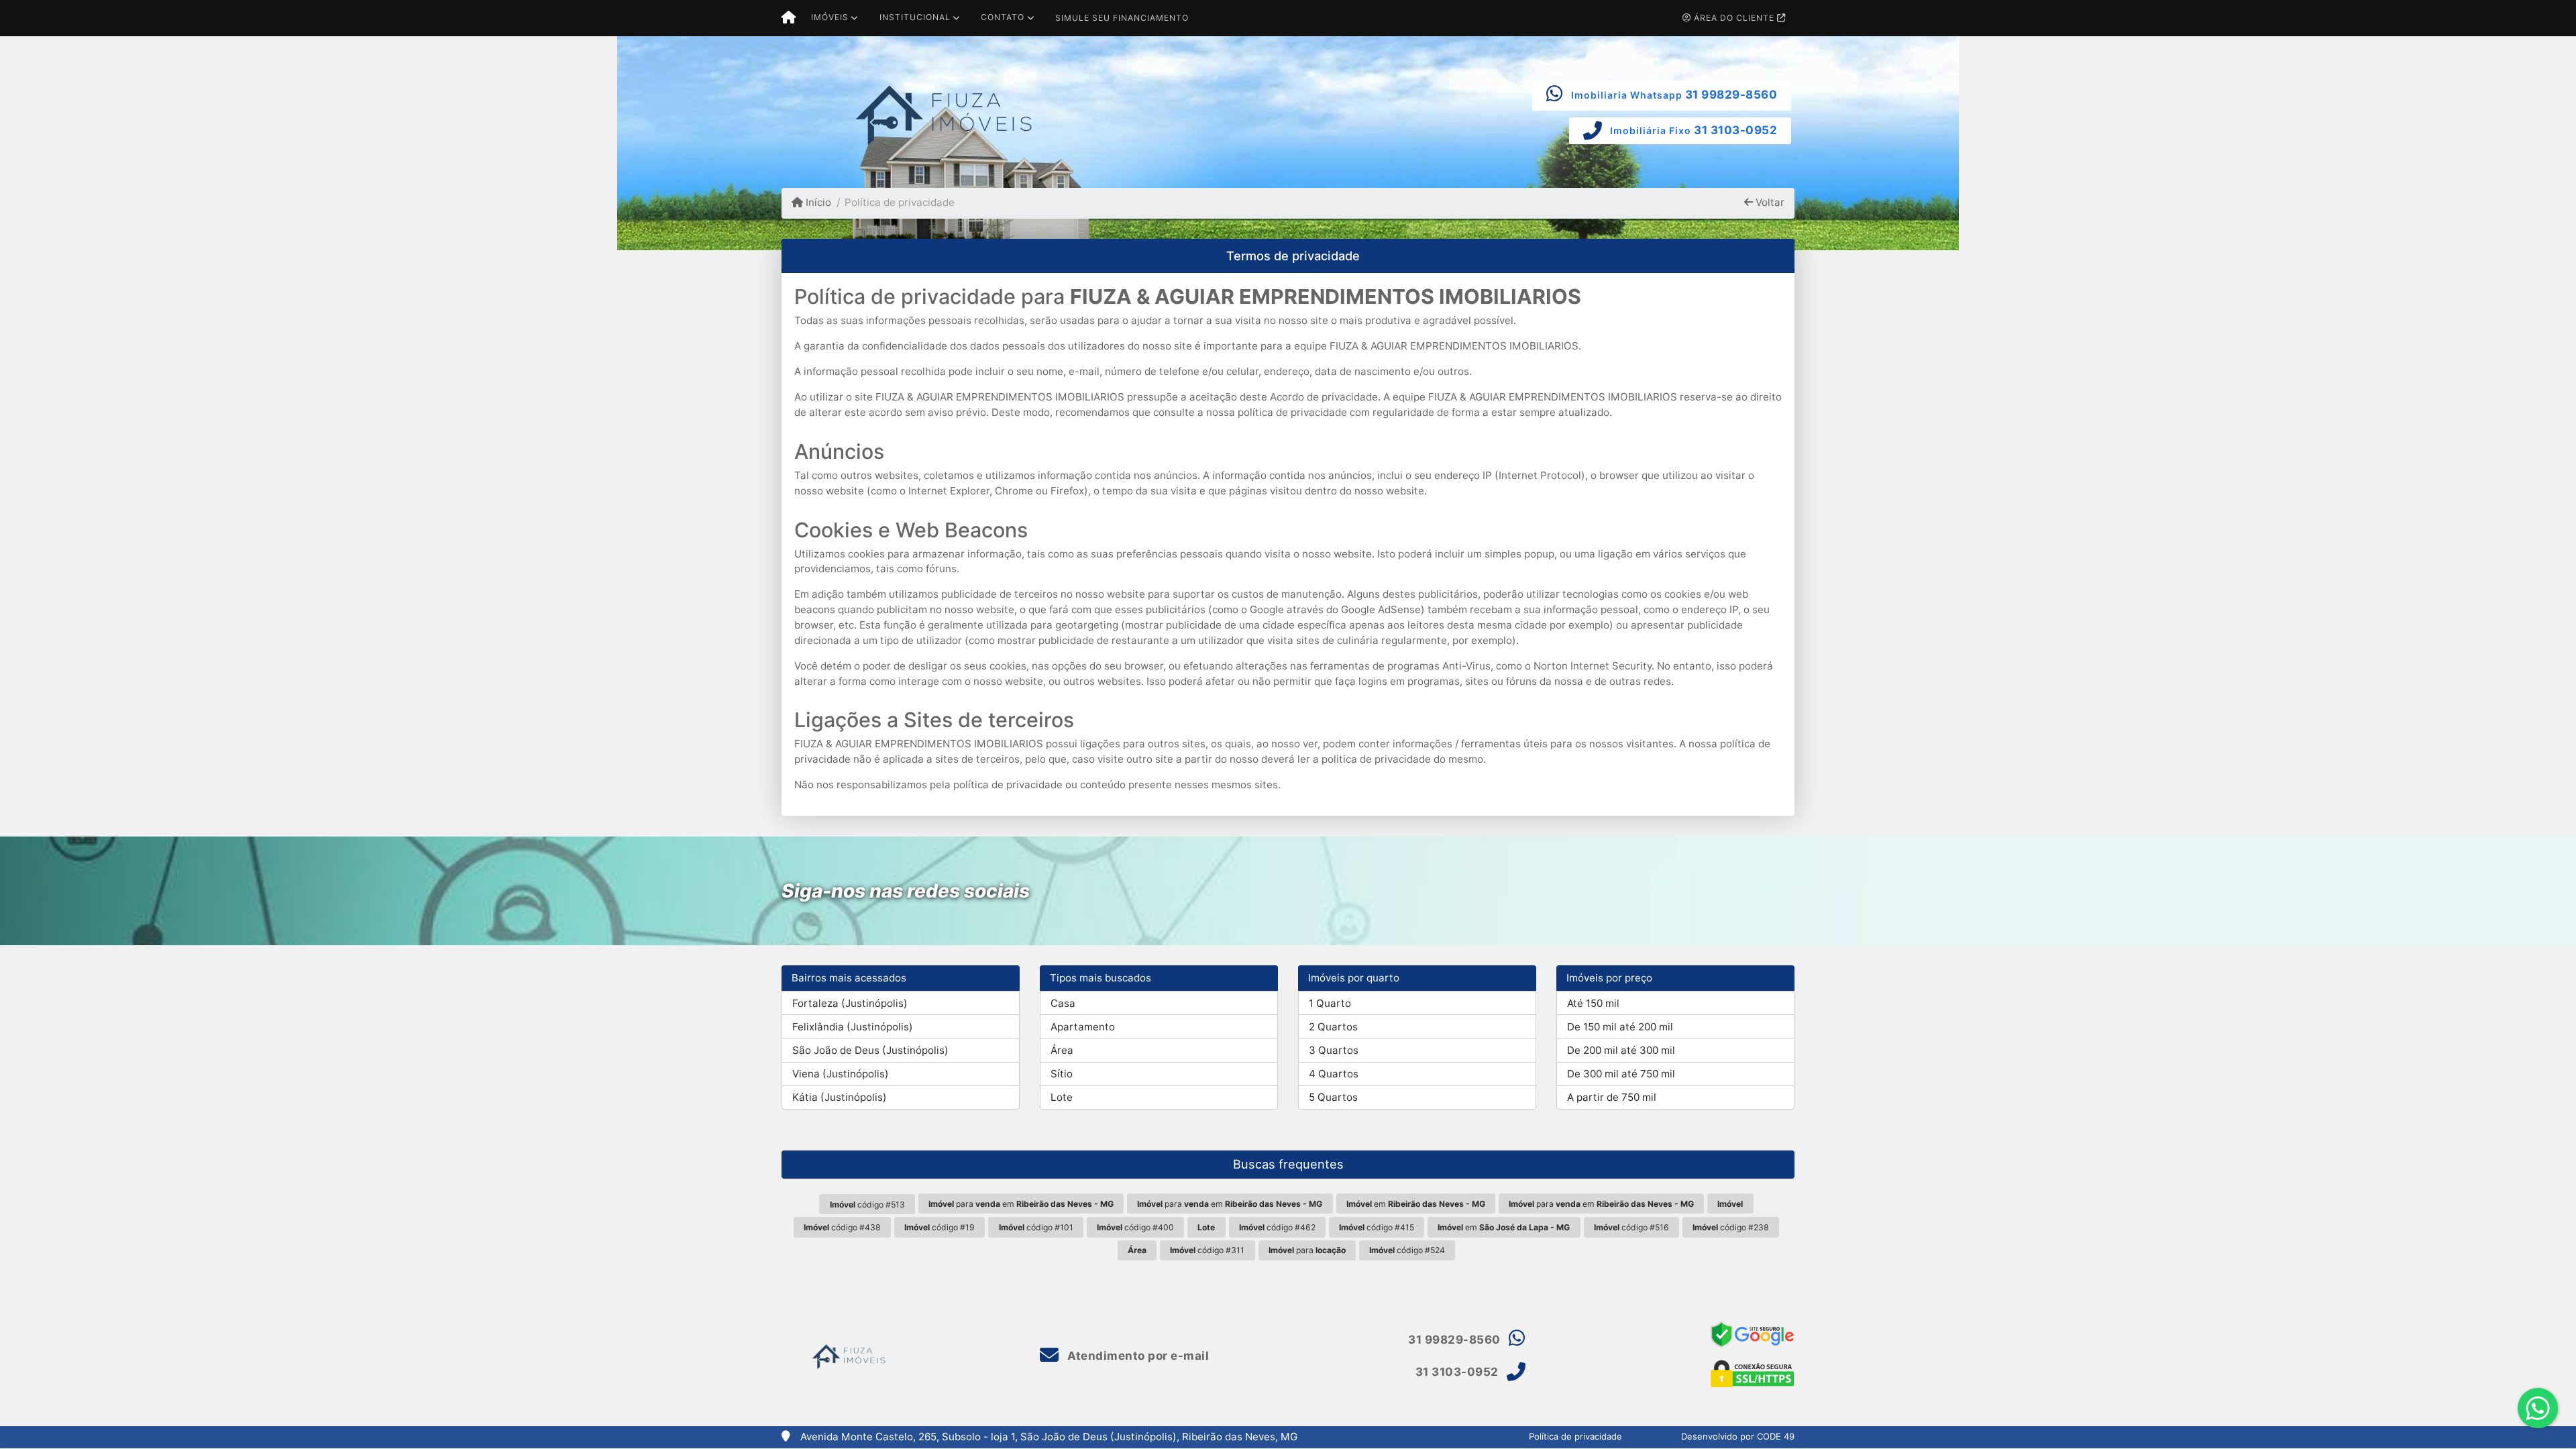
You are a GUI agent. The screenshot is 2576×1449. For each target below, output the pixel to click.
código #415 (1377, 1227)
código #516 (1631, 1227)
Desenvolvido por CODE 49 (1738, 1436)
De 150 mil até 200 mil (1620, 1027)
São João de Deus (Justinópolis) (870, 1050)
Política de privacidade (1575, 1436)
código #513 (867, 1204)
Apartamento (1083, 1027)
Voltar (1769, 202)
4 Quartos (1334, 1074)
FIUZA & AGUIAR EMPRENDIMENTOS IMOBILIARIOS (1326, 297)
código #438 (842, 1227)
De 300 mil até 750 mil (1621, 1074)
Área (1062, 1050)
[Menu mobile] (789, 18)
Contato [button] (1003, 17)
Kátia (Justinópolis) (840, 1097)
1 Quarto (1330, 1003)
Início (817, 202)
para (1307, 1250)
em (1416, 1204)
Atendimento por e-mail (1137, 1356)
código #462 (1277, 1227)
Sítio (1062, 1074)
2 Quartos (1333, 1027)
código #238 (1731, 1227)
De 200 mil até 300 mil (1621, 1050)
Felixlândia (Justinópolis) (853, 1027)
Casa (1063, 1003)
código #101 (1036, 1227)
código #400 (1135, 1227)
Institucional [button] (915, 17)
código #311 (1207, 1250)
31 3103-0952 (1735, 130)
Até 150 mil (1593, 1003)
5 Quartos (1333, 1097)
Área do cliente (1734, 18)
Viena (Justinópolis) (841, 1074)
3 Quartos (1334, 1050)
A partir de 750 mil (1612, 1097)
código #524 (1407, 1250)
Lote (1062, 1097)
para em (1021, 1204)
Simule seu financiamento (1122, 18)
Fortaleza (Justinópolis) (850, 1003)
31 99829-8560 (1731, 95)
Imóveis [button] (830, 17)
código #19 (940, 1227)
